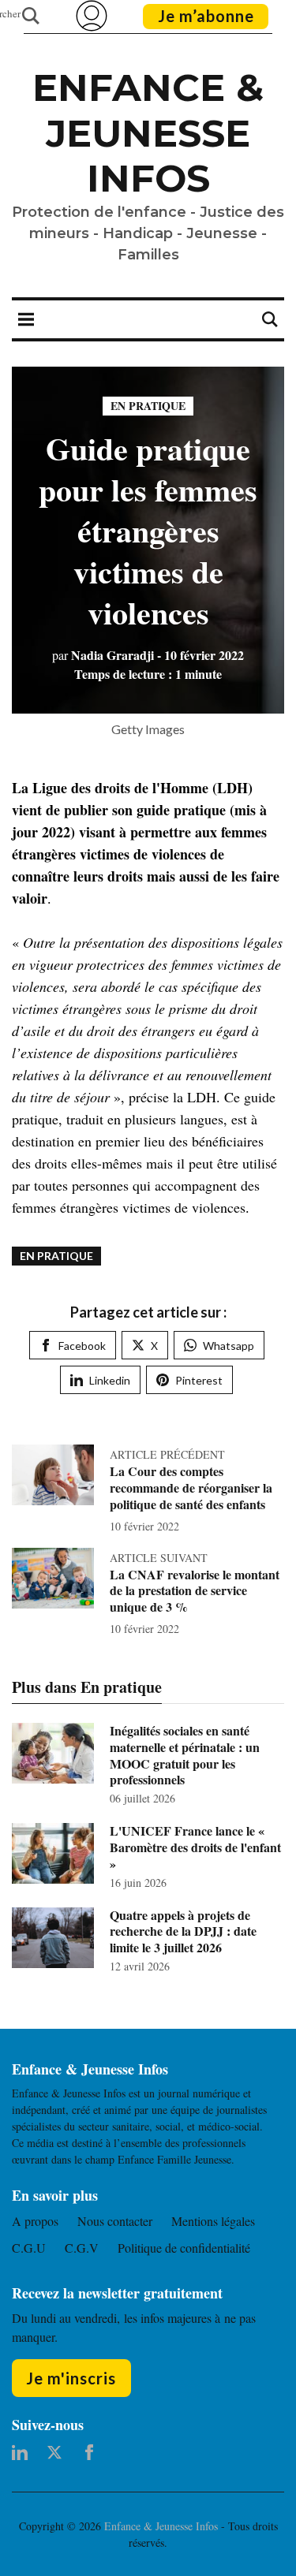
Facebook (82, 1346)
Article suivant (159, 1558)
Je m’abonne (206, 16)
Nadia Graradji (103, 655)
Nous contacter (115, 2221)
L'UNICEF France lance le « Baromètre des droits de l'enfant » (195, 1847)
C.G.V (82, 2248)
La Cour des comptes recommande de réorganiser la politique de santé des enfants (191, 1487)
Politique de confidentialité (184, 2248)
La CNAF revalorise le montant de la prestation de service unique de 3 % (195, 1591)
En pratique (148, 406)
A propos (35, 2221)
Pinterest (199, 1380)
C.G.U (29, 2248)
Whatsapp (229, 1346)
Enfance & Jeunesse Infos (148, 133)
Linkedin (110, 1380)
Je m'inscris (71, 2378)
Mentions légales (213, 2221)
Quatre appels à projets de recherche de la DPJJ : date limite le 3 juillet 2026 (183, 1931)
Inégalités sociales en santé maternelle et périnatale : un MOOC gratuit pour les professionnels (185, 1755)
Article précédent (167, 1454)
